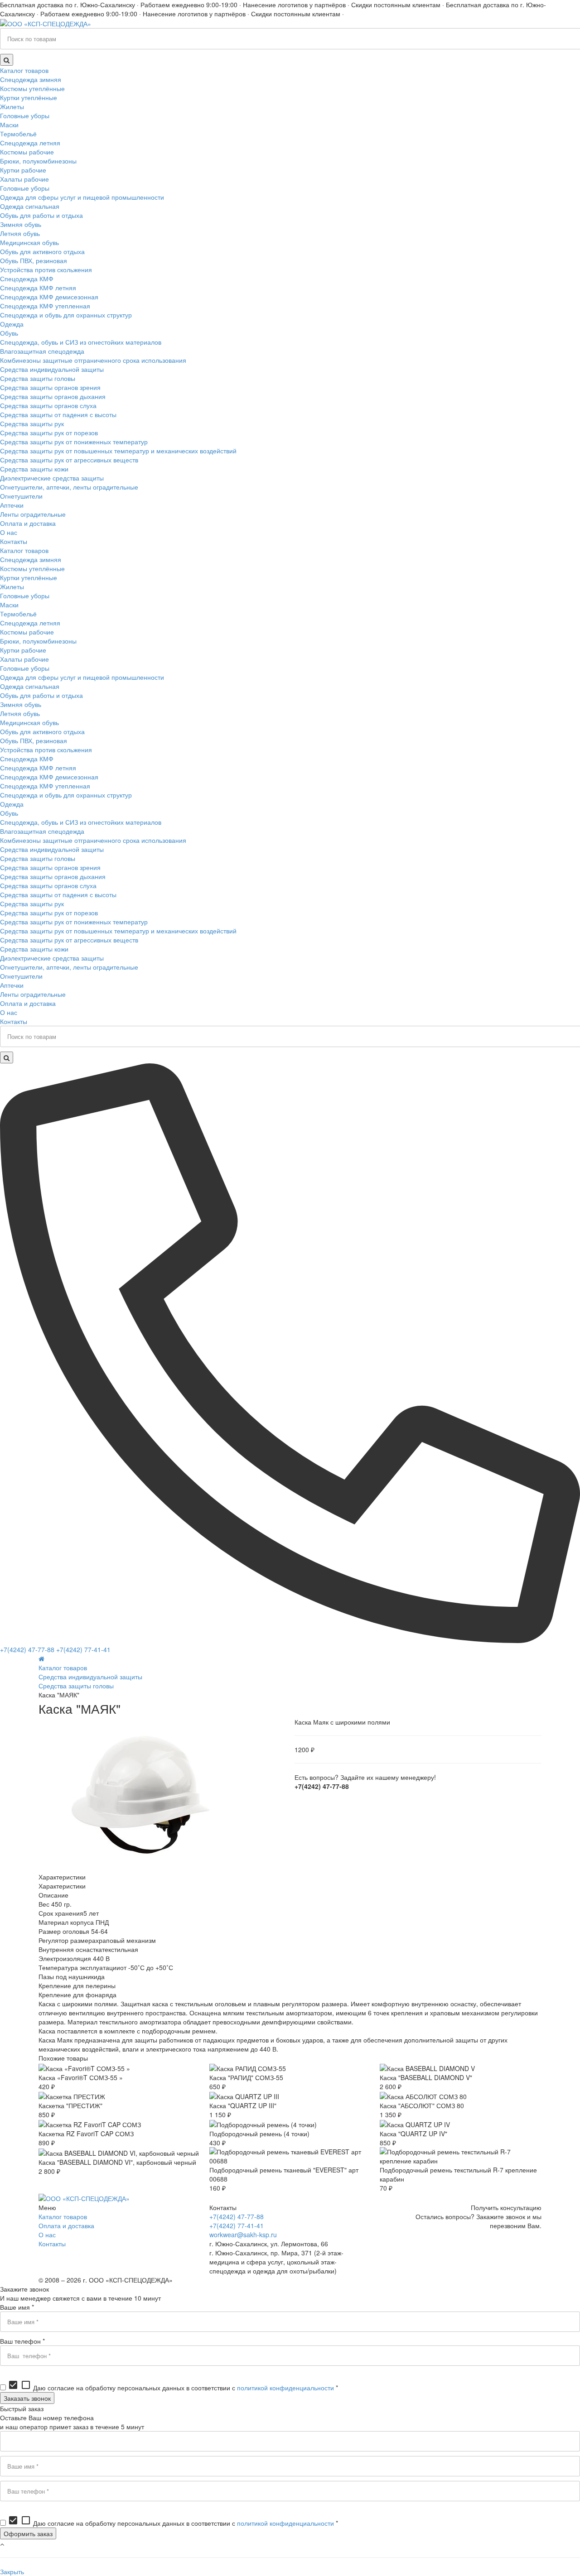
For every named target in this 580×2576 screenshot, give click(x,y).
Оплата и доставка (66, 2225)
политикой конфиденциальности (285, 2388)
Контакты (52, 2244)
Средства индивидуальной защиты (90, 1677)
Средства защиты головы (76, 1686)
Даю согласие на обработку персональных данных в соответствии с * (173, 2388)
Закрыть (12, 2571)
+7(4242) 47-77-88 (27, 1649)
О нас (47, 2235)
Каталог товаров (63, 1668)
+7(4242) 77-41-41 (83, 1649)
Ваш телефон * (22, 2341)
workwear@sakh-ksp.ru (243, 2235)
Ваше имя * (17, 2307)
